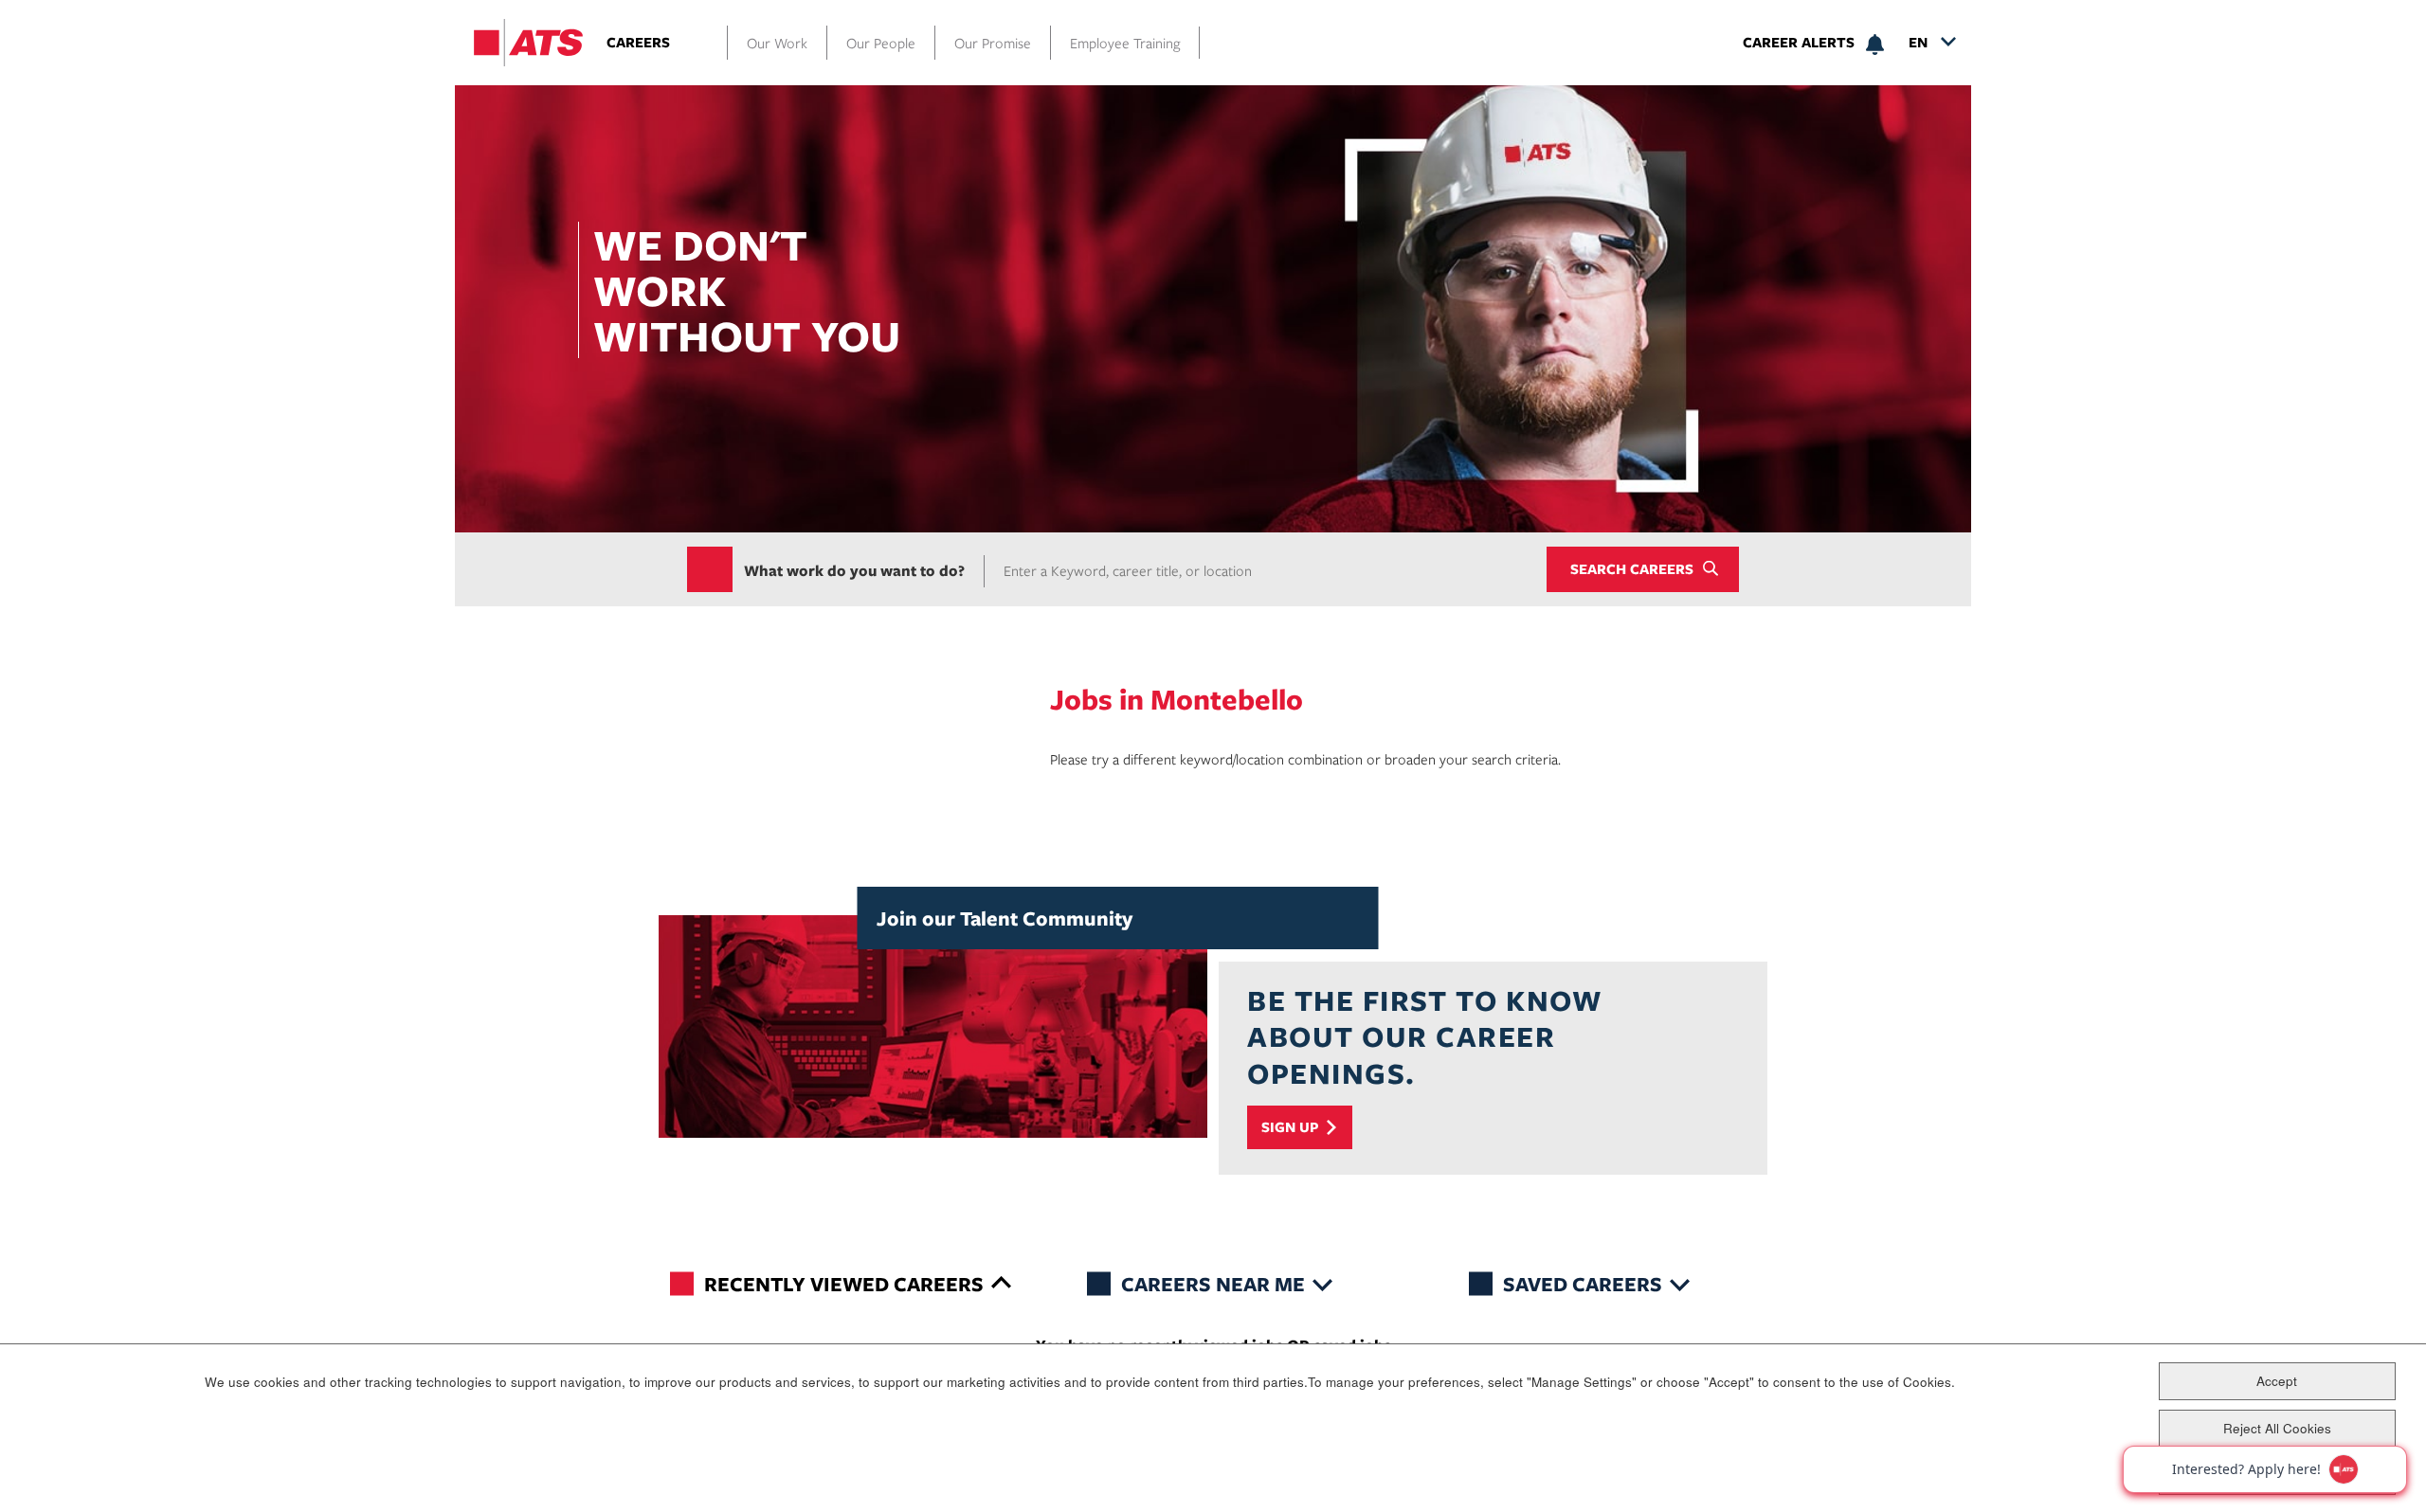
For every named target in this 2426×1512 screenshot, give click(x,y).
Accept (2277, 1380)
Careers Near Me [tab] (1213, 1283)
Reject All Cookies (2277, 1427)
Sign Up (1290, 1127)
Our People (881, 43)
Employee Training (1125, 43)
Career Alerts (1799, 43)
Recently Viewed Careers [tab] (844, 1283)
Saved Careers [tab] (1583, 1283)
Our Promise (993, 43)
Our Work (777, 43)
